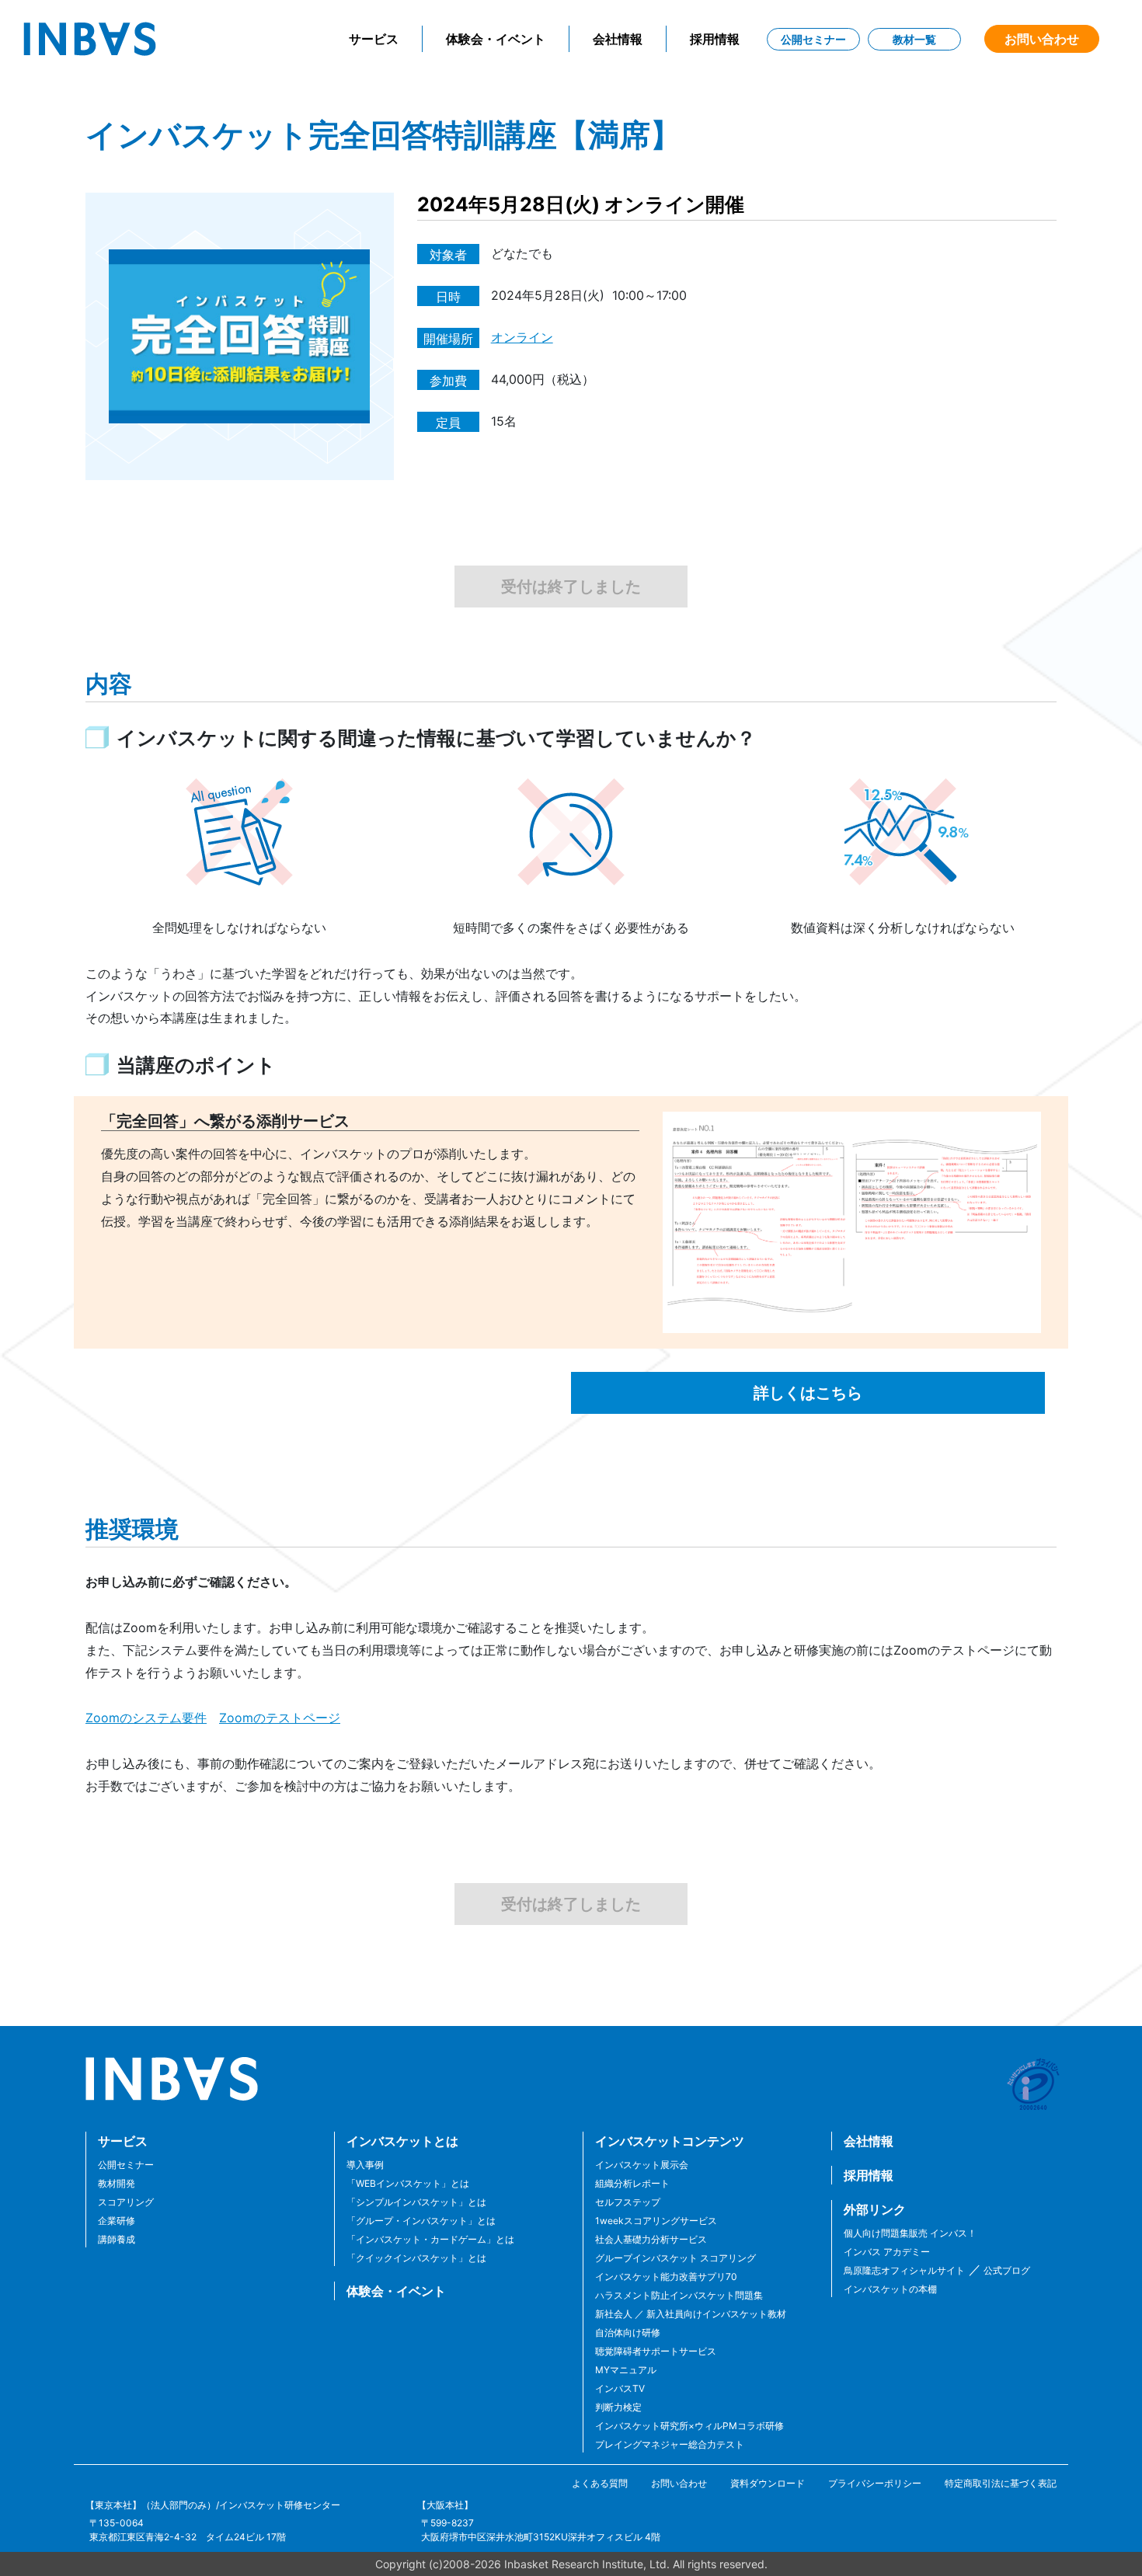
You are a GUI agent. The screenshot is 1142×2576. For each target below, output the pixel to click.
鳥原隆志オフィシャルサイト (904, 2270)
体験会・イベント (496, 39)
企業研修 (117, 2221)
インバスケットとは (402, 2141)
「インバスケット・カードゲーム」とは (430, 2239)
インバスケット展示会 (642, 2165)
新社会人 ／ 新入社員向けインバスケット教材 (691, 2314)
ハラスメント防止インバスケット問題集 (679, 2295)
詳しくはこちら (808, 1393)
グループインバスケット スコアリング (675, 2258)
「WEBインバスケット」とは (408, 2183)
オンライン (522, 337)
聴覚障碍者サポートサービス (656, 2351)
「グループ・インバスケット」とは (421, 2221)
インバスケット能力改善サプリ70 (666, 2277)
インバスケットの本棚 (890, 2289)
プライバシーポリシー (875, 2483)
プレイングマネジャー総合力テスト (670, 2444)
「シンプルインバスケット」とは (416, 2202)
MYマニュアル (626, 2370)
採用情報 (715, 39)
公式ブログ (1006, 2270)
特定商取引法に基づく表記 (1001, 2483)
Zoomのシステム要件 (146, 1718)
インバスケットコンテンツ (670, 2141)
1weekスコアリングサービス (656, 2221)
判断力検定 (618, 2407)
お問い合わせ (1042, 39)
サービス (374, 39)
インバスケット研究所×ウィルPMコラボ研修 (689, 2426)
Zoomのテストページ (280, 1718)
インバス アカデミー (887, 2252)
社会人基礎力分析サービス (651, 2239)
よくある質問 (600, 2483)
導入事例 (365, 2165)
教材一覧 (914, 39)
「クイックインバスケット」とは (416, 2258)
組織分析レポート (632, 2183)
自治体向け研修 (628, 2332)
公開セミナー (813, 39)
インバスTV (620, 2388)
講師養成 (117, 2239)
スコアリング (126, 2202)
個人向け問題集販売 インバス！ (910, 2233)
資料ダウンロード (768, 2483)
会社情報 (618, 39)
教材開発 (117, 2183)
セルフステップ (628, 2202)
